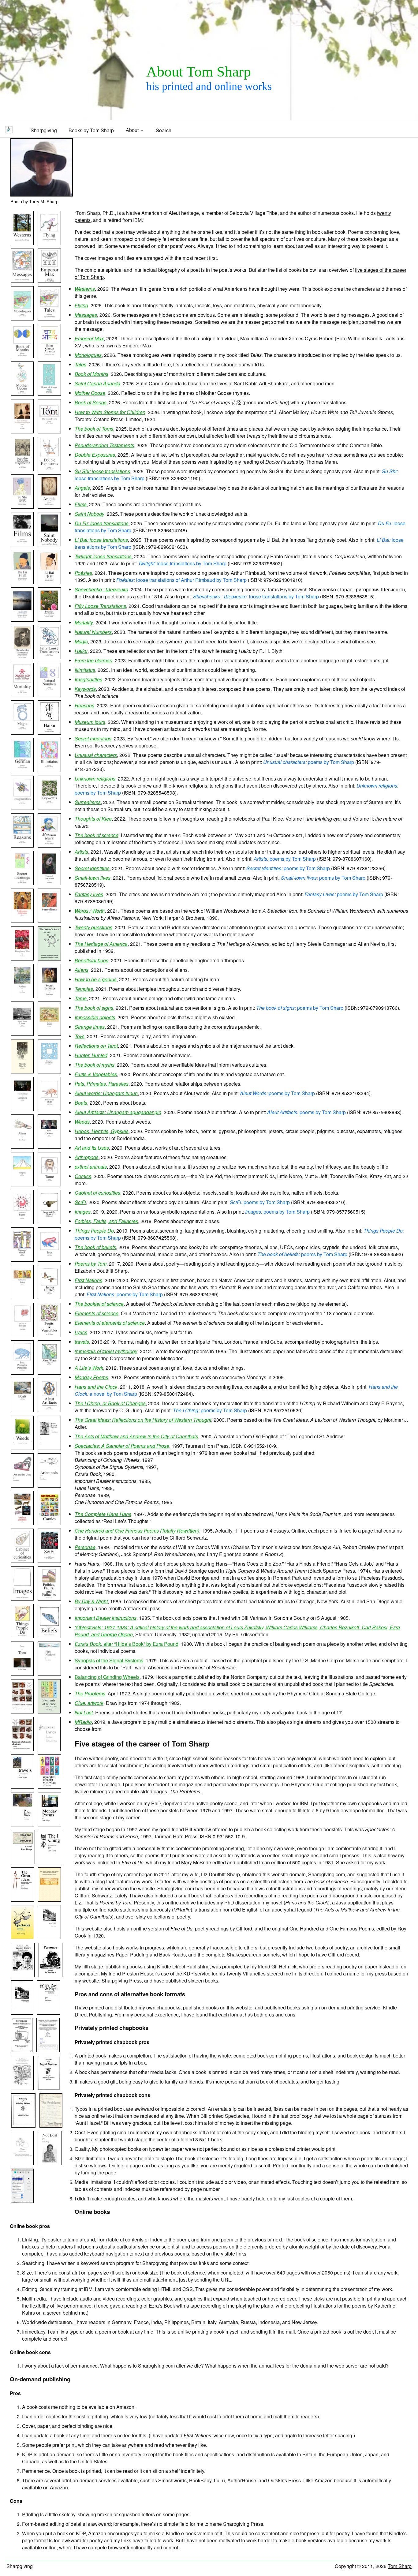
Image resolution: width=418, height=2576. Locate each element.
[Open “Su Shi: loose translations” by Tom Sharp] (23, 508)
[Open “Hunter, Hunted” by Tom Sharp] (50, 1298)
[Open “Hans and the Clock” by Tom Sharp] (24, 1863)
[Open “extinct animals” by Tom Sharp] (23, 1524)
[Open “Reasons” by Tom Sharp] (23, 846)
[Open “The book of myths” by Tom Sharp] (23, 1336)
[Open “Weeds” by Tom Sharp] (23, 1449)
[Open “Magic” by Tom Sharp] (23, 734)
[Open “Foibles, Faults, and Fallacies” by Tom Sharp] (50, 1599)
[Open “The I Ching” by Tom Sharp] (51, 1863)
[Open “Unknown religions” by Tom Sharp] (23, 922)
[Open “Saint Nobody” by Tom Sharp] (50, 545)
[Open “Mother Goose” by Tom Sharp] (23, 395)
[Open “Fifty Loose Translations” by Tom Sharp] (50, 658)
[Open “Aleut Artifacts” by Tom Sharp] (50, 1411)
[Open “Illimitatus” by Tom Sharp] (50, 771)
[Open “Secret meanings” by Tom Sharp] (23, 884)
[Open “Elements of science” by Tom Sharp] (50, 1712)
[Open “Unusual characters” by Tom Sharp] (50, 884)
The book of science (326, 1881)
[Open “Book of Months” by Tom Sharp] (23, 357)
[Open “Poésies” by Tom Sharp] (50, 621)
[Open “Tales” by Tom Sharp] (50, 319)
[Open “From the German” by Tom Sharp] (23, 771)
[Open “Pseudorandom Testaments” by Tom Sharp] (23, 470)
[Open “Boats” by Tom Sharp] (23, 1411)
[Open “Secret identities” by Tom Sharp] (50, 997)
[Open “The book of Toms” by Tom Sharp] (50, 432)
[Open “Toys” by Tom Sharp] (50, 1261)
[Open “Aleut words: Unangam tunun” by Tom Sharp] (50, 1374)
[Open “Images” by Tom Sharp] (23, 1599)
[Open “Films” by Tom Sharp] (23, 545)
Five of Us (132, 1862)
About (132, 130)
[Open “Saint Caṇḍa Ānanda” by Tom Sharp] (50, 357)
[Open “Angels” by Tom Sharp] (50, 508)
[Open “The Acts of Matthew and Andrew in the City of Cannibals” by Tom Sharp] (50, 1901)
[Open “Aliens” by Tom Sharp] (23, 1148)
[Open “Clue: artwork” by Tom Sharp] (23, 2164)
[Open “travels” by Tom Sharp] (23, 1788)
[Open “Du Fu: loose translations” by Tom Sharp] (23, 583)
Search (164, 130)
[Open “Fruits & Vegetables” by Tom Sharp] (50, 1336)
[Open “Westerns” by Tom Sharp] (23, 244)
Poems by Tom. (116, 1902)
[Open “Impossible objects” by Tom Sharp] (50, 1223)
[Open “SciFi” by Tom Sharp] (50, 1562)
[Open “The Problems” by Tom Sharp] (51, 2127)
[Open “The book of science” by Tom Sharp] (50, 959)
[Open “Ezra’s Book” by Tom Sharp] (23, 2089)
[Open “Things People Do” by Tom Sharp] (23, 1637)
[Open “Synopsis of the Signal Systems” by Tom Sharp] (49, 2089)
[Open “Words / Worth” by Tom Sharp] (23, 1072)
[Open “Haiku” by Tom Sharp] (50, 734)
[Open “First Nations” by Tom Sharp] (50, 1675)
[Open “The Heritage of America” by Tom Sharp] (23, 1110)
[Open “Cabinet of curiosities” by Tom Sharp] (23, 1562)
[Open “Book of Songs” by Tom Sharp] (50, 395)
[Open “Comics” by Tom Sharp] (50, 1524)
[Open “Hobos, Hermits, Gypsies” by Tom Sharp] (50, 1449)
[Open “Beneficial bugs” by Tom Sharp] (50, 1110)
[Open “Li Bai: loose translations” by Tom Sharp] (50, 583)
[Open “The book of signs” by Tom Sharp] (23, 1223)
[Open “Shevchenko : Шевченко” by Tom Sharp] (23, 658)
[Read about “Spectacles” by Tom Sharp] (23, 1938)
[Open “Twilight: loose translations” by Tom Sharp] (23, 621)
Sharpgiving (44, 130)
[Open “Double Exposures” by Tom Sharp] (50, 470)
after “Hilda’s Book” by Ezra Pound (127, 1644)
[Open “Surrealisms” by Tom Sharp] (50, 922)
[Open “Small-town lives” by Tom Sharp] (23, 1035)
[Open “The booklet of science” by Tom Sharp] (23, 1712)
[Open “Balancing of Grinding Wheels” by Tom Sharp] (24, 2127)
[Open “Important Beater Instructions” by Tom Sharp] (23, 2051)
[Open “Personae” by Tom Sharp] (51, 1976)
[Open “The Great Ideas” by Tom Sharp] (23, 1901)
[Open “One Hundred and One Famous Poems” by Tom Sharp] (24, 1976)
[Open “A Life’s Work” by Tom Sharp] (23, 1825)
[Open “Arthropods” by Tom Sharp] (50, 1486)
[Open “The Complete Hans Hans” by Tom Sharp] (50, 1938)
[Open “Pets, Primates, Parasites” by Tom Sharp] (23, 1374)
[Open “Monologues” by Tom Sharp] (23, 319)
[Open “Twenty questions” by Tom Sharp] (50, 1072)
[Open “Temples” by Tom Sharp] (23, 1185)
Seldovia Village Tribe (254, 213)
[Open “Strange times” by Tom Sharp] (23, 1261)
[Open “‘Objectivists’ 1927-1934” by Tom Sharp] (49, 2051)
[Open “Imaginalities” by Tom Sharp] (23, 809)
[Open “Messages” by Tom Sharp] (23, 282)
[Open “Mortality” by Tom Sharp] (23, 696)
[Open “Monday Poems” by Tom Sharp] (50, 1825)
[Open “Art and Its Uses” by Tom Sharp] (23, 1486)
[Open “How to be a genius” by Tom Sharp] (50, 1148)
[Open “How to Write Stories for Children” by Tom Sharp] (23, 432)
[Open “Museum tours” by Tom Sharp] (50, 846)
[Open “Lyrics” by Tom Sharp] (50, 1750)
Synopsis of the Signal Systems (109, 1660)
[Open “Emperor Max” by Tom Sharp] (50, 282)
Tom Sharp (400, 2566)
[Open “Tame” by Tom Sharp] (50, 1185)
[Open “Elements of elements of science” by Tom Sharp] (23, 1750)
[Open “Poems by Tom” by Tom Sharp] (23, 1675)
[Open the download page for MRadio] (23, 2202)
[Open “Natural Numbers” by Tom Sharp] (50, 696)
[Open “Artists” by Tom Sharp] (23, 997)
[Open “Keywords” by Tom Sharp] (50, 809)
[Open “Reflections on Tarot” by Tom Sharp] (23, 1298)
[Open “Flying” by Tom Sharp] (50, 244)
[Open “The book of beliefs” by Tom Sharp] (50, 1637)
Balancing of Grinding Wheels (107, 1677)
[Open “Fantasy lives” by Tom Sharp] (50, 1035)
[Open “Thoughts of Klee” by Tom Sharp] (23, 959)
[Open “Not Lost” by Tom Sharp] (50, 2164)
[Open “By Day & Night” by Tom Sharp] (49, 2014)
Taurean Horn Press (207, 1446)
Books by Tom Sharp (91, 130)
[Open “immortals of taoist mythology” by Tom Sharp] (50, 1788)
